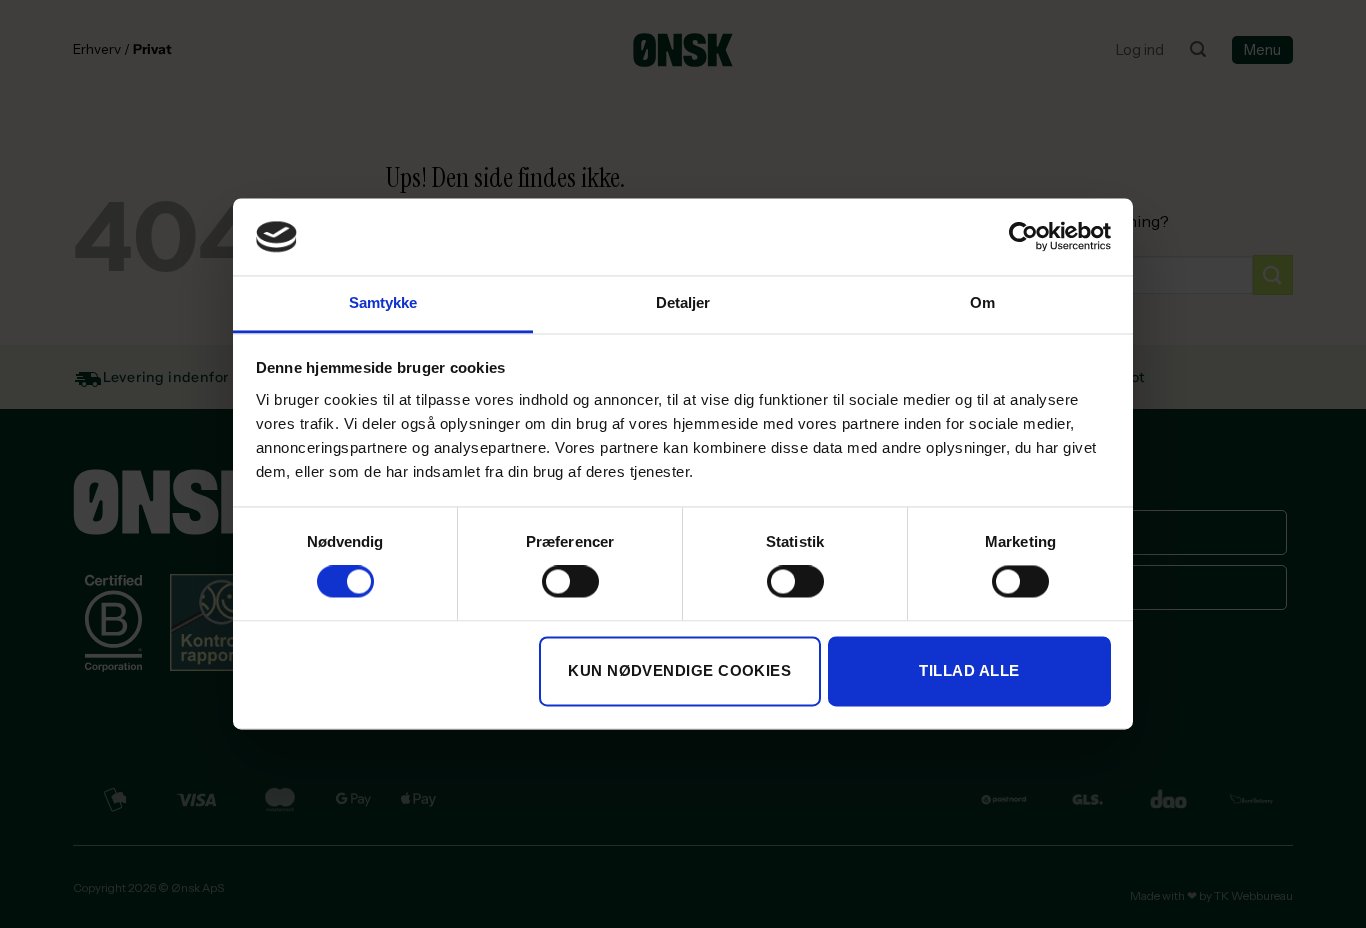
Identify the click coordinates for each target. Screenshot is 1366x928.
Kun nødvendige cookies (679, 670)
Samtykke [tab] (383, 302)
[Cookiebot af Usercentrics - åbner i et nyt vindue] (1023, 237)
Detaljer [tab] (683, 302)
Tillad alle (969, 670)
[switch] (570, 582)
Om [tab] (982, 302)
